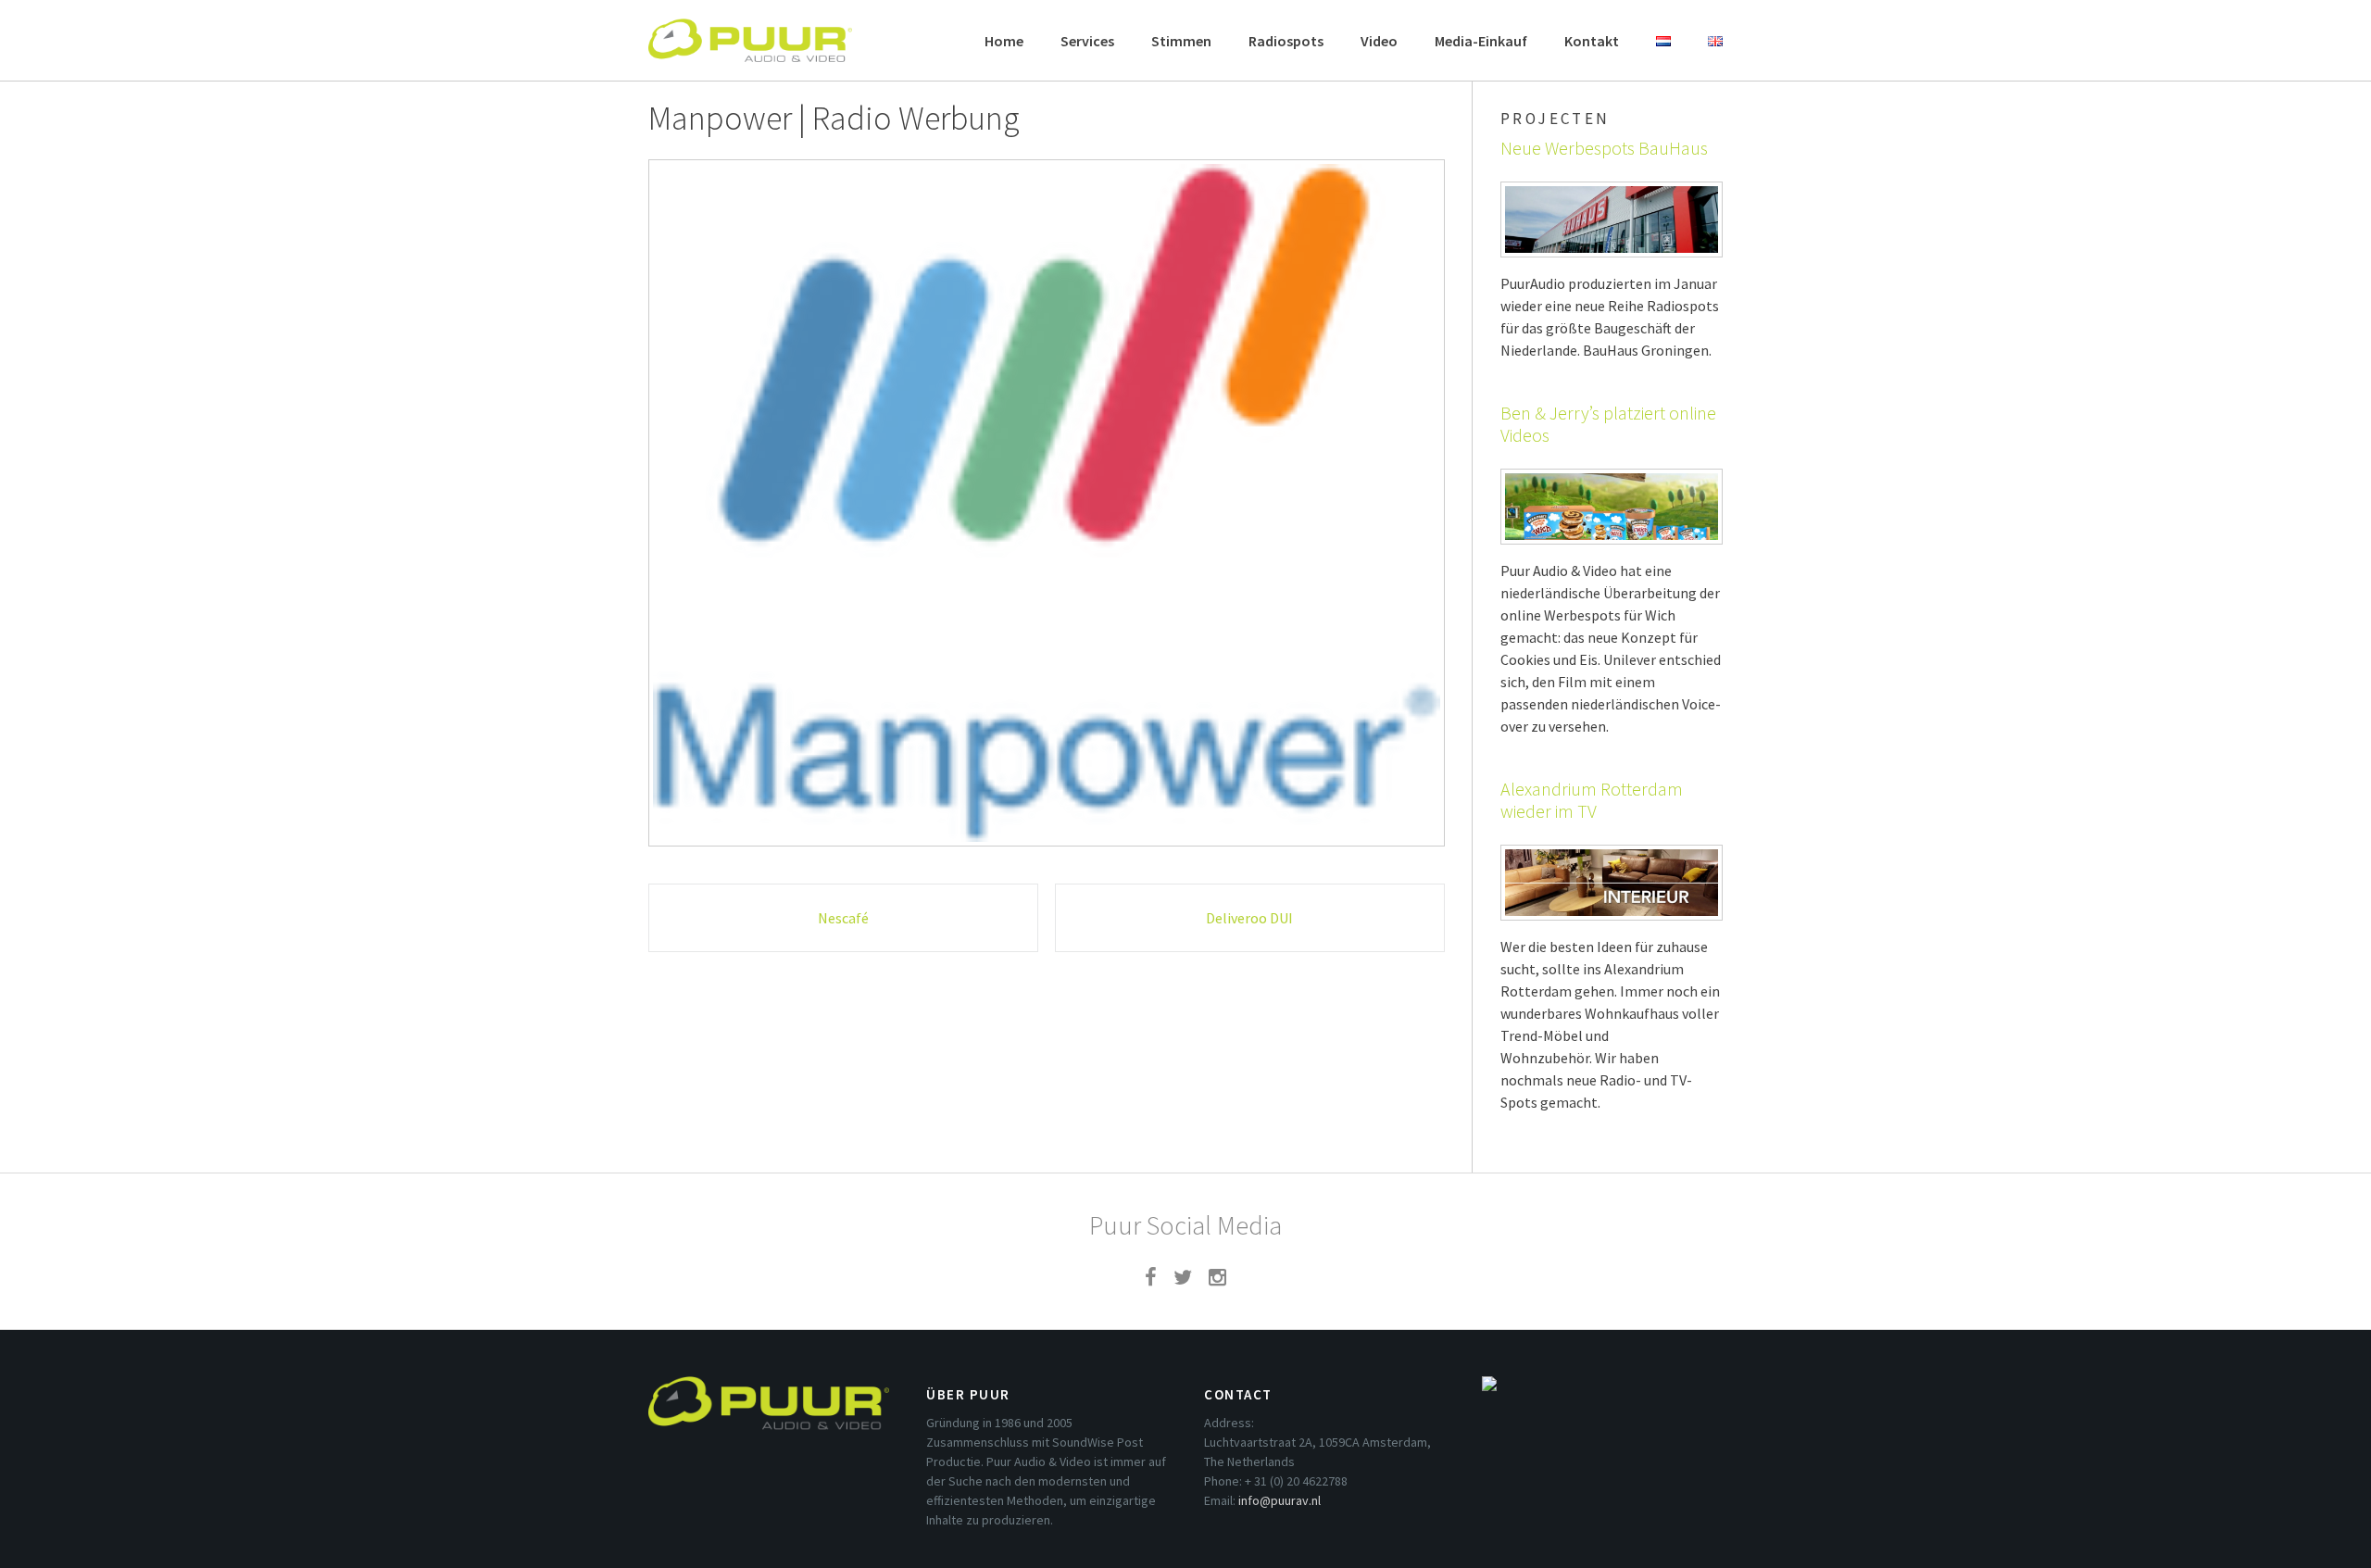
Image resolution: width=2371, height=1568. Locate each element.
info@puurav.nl (1280, 1500)
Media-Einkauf (1481, 41)
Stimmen (1181, 41)
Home (1004, 41)
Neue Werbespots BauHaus (1604, 148)
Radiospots (1286, 41)
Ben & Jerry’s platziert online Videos (1608, 424)
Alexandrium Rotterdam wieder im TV (1592, 800)
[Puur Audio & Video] (750, 31)
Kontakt (1592, 41)
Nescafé (843, 918)
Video (1379, 41)
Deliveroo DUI (1249, 918)
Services (1087, 41)
